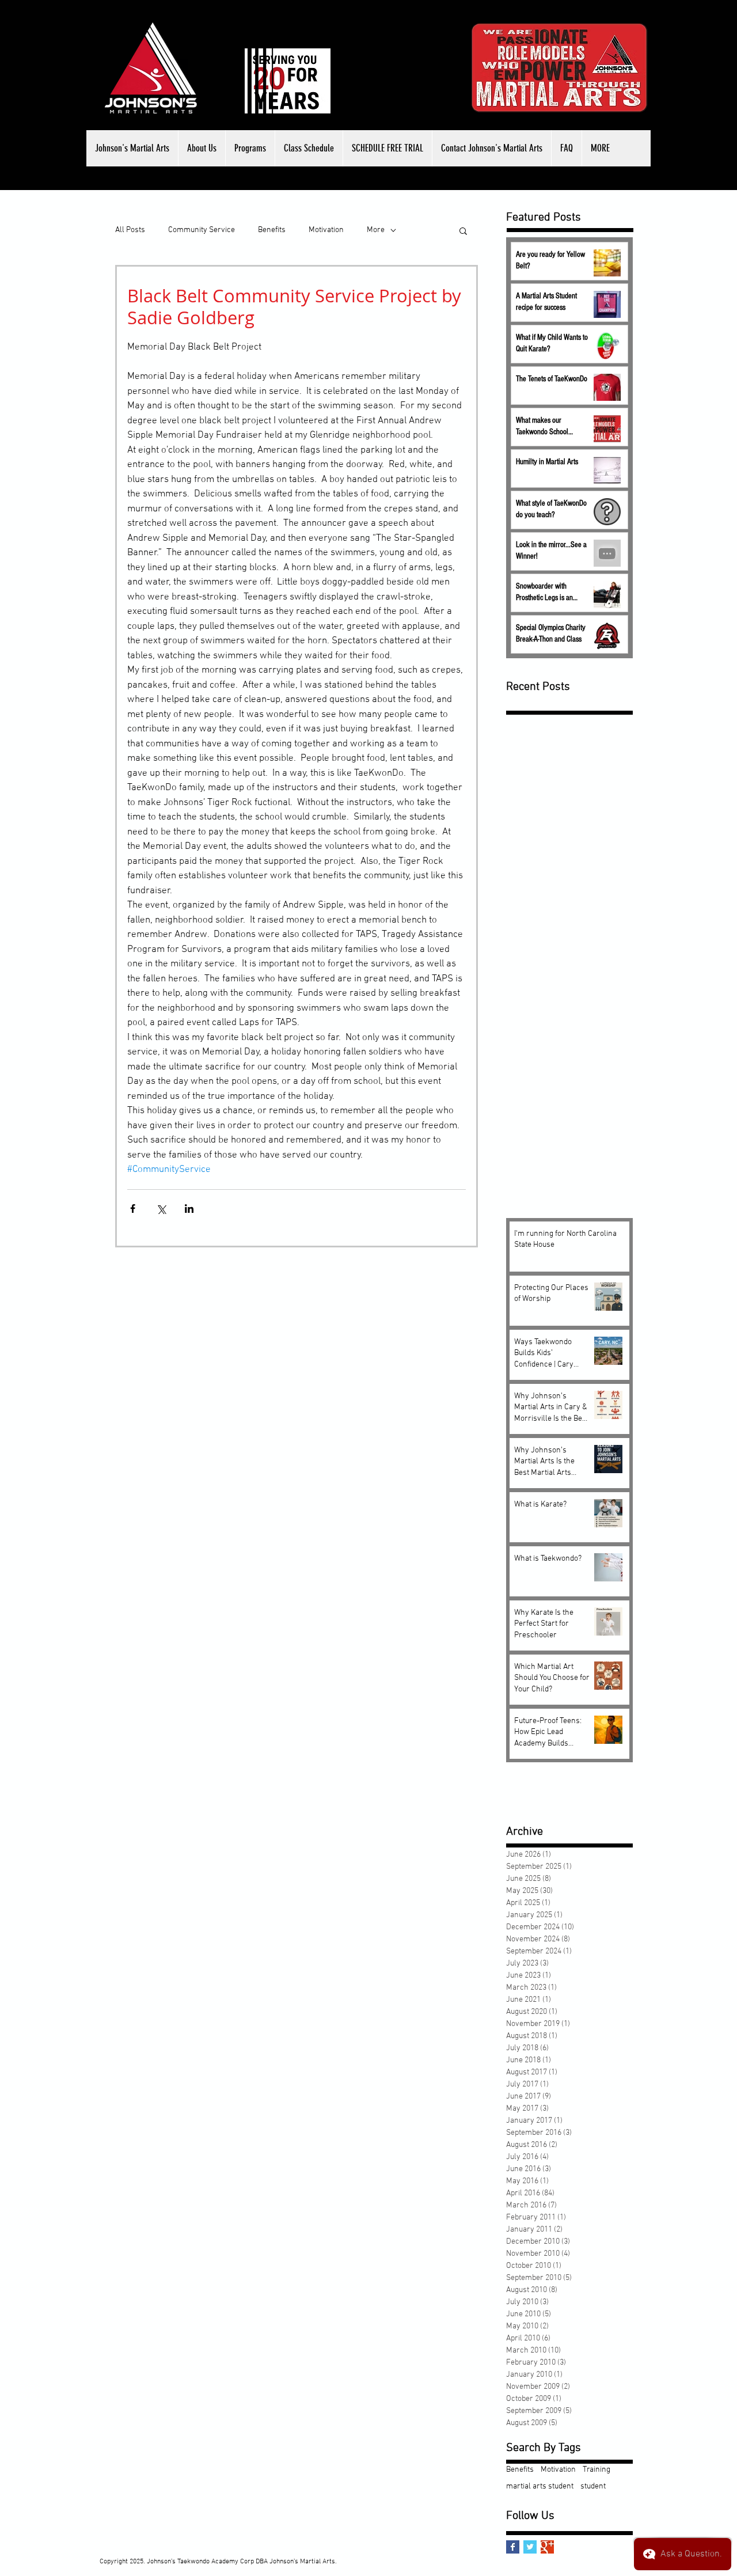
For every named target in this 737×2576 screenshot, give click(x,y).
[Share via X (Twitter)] (161, 1209)
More (376, 230)
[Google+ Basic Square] (547, 2547)
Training (597, 2470)
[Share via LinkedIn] (189, 1209)
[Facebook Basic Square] (513, 2547)
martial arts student (540, 2486)
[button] (202, 148)
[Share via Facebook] (133, 1209)
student (593, 2486)
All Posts (130, 230)
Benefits (272, 230)
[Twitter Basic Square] (530, 2547)
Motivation (326, 230)
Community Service (202, 230)
